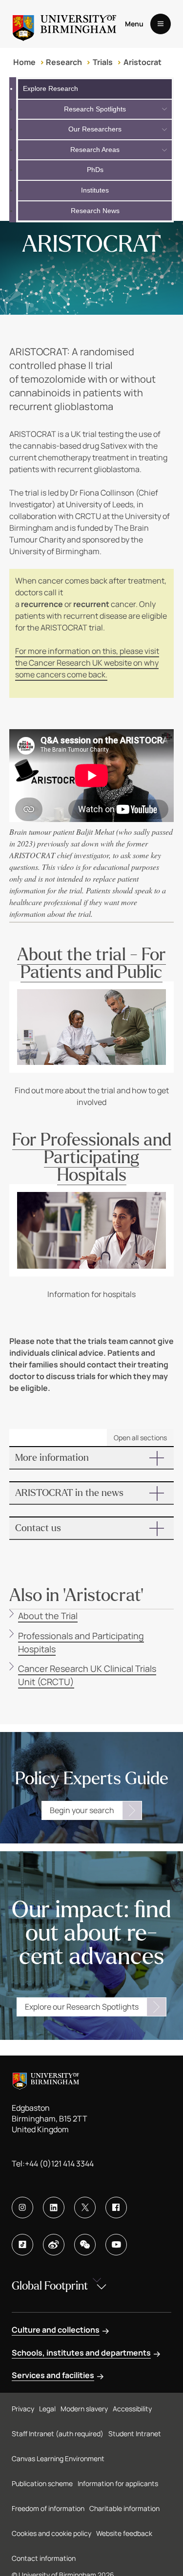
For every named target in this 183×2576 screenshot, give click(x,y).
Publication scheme (42, 2483)
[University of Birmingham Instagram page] (22, 2208)
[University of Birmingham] (64, 24)
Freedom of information (48, 2508)
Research (64, 62)
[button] (92, 1458)
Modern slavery (84, 2409)
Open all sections (140, 1438)
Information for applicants (118, 2483)
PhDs (95, 170)
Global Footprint (50, 2286)
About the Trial (48, 1616)
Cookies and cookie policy (51, 2533)
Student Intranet (135, 2434)
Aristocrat (142, 62)
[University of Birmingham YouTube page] (116, 2245)
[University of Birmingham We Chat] (85, 2245)
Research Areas (95, 150)
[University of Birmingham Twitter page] (85, 2208)
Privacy (23, 2409)
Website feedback (124, 2533)
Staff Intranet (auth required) (58, 2434)
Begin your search (82, 1810)
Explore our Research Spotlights (82, 2007)
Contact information (44, 2558)
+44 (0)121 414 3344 (59, 2164)
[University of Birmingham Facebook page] (116, 2208)
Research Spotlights (95, 109)
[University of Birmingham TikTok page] (22, 2245)
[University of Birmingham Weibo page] (54, 2245)
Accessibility (132, 2409)
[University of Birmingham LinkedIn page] (54, 2208)
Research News (95, 211)
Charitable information (124, 2508)
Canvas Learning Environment (58, 2458)
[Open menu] (161, 24)
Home (24, 62)
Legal (47, 2409)
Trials (103, 62)
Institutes (95, 190)
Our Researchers (95, 129)
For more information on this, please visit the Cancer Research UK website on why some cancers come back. (87, 663)
